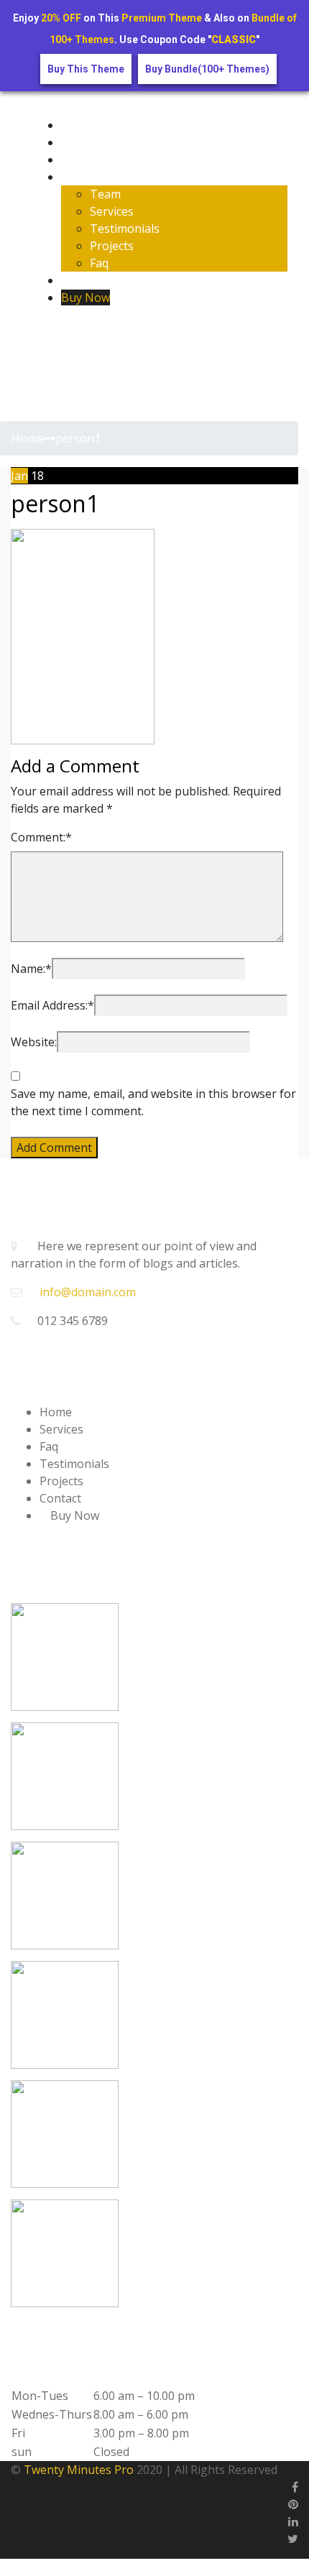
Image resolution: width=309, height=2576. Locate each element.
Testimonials (125, 228)
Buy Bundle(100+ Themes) (207, 69)
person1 (55, 503)
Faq (99, 263)
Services (112, 211)
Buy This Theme (86, 69)
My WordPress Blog (86, 96)
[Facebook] (46, 332)
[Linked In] (84, 332)
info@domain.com (88, 1292)
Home (77, 125)
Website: (34, 1042)
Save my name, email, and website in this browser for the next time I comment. (153, 1102)
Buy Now (86, 297)
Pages (78, 177)
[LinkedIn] (293, 2521)
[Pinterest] (293, 2504)
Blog (74, 160)
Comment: (41, 837)
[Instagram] (71, 332)
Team (105, 194)
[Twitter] (58, 332)
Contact (82, 280)
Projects (112, 246)
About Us (86, 142)
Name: (31, 969)
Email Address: (52, 1005)
